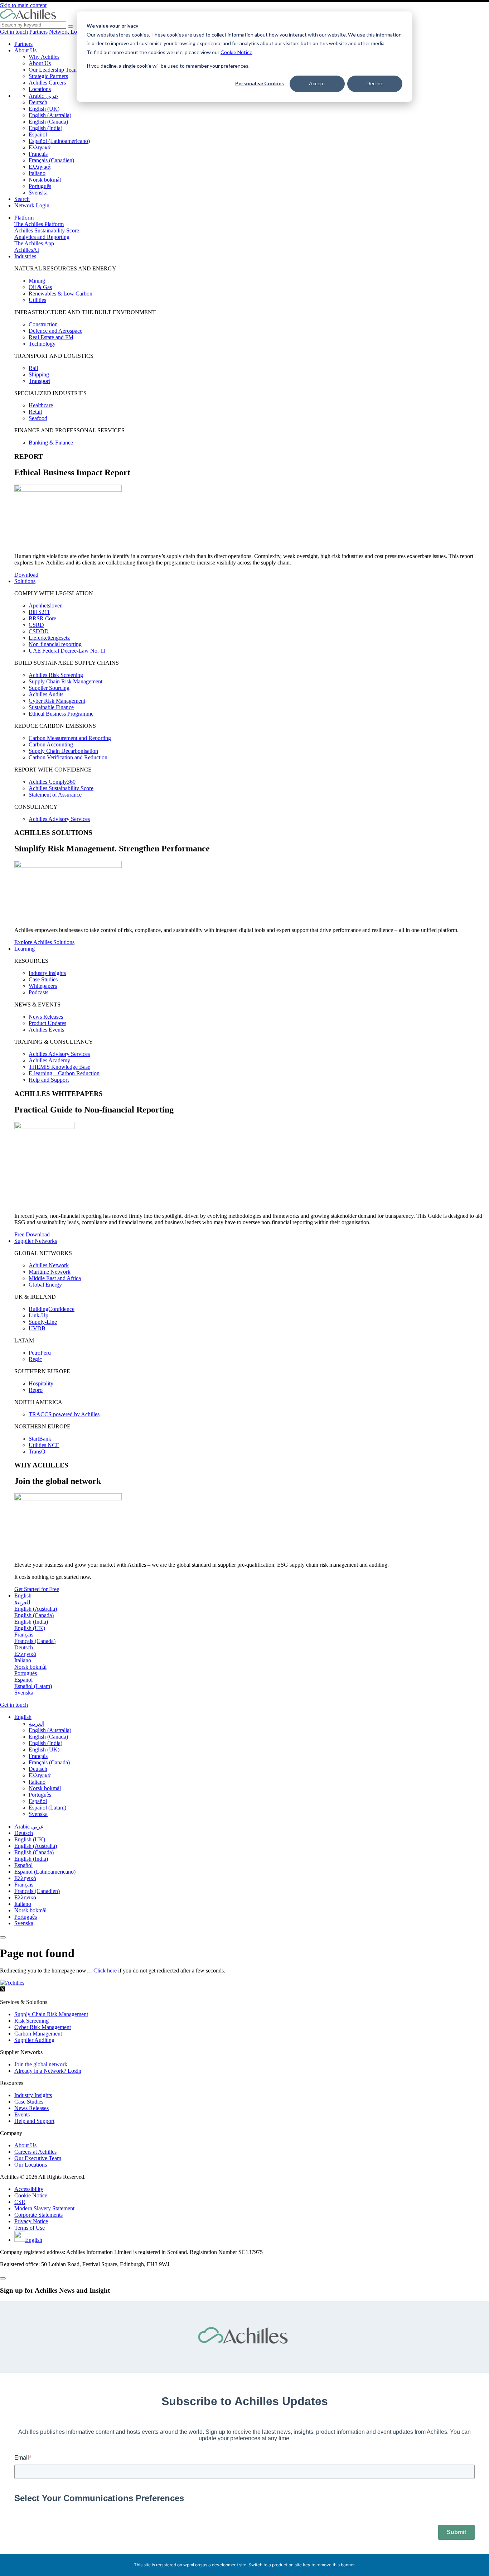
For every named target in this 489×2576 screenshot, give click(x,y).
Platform (24, 218)
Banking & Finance (51, 443)
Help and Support (49, 1080)
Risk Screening (32, 2021)
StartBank (40, 1439)
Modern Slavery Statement (44, 2208)
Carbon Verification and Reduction (68, 757)
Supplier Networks (36, 1241)
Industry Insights (33, 2095)
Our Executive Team (38, 2158)
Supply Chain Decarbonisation (63, 751)
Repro (36, 1390)
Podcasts (38, 992)
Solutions (25, 581)
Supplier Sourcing (49, 688)
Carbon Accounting (51, 744)
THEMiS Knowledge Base (59, 1067)
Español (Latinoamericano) (59, 141)
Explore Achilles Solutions (44, 942)
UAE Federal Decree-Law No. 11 (67, 651)
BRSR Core (42, 618)
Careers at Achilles (35, 2152)
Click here (105, 1971)
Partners (38, 32)
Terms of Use (30, 2228)
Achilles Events (46, 1030)
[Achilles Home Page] (28, 18)
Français (38, 154)
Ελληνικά (40, 147)
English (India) (45, 128)
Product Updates (47, 1023)
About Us (25, 50)
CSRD (36, 625)
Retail (35, 412)
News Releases (46, 1017)
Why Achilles (44, 57)
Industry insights (47, 973)
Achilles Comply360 (52, 782)
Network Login (67, 32)
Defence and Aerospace (55, 331)
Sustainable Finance (51, 707)
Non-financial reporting (55, 644)
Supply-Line (43, 1322)
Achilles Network (49, 1265)
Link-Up (38, 1315)
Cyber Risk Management (57, 701)
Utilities (37, 300)
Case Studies (43, 979)
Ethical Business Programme (61, 714)
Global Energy (45, 1285)
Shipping (39, 374)
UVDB (37, 1328)
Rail (33, 368)
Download (26, 575)
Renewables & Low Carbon (60, 294)
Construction (43, 324)
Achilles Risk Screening (56, 675)
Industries (25, 256)
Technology (42, 344)
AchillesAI (27, 250)
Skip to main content (23, 5)
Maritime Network (50, 1272)
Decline (375, 83)
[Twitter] (3, 1990)
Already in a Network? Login (48, 2071)
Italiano (37, 173)
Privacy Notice (31, 2221)
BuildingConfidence (52, 1309)
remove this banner (335, 2565)
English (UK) (44, 109)
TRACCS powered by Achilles (64, 1414)
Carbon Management (38, 2034)
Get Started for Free (37, 1589)
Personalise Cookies (260, 83)
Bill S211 (39, 612)
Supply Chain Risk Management (66, 681)
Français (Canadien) (51, 160)
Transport (39, 381)
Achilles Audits (46, 694)
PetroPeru (40, 1353)
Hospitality (41, 1383)
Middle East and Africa (55, 1278)
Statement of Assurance (55, 795)
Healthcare (41, 405)
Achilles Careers (47, 83)
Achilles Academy (49, 1060)
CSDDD (39, 631)
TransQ (37, 1452)
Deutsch (38, 102)
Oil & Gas (40, 287)
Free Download (32, 1234)
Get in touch (14, 32)
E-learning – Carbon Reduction (64, 1073)
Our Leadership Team (53, 70)
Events (22, 2114)
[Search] (71, 27)
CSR (20, 2202)
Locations (40, 89)
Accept (317, 83)
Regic (35, 1359)
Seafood (38, 418)
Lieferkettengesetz (49, 638)
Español (38, 134)
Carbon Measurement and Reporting (70, 738)
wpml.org (192, 2565)
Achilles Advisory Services (59, 819)
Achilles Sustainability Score (47, 230)
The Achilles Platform (39, 224)
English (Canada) (48, 122)
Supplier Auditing (34, 2040)
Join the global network (41, 2064)
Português (40, 186)
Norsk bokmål (45, 180)
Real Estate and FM (51, 337)
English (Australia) (50, 115)
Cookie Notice (236, 52)
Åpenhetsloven (46, 605)
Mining (37, 281)
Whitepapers (43, 986)
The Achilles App (34, 243)
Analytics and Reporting (42, 237)
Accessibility (29, 2189)
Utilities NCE (44, 1445)
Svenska (38, 193)
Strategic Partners (48, 76)
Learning (25, 949)
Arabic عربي (43, 96)
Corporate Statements (38, 2215)
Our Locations (31, 2165)
